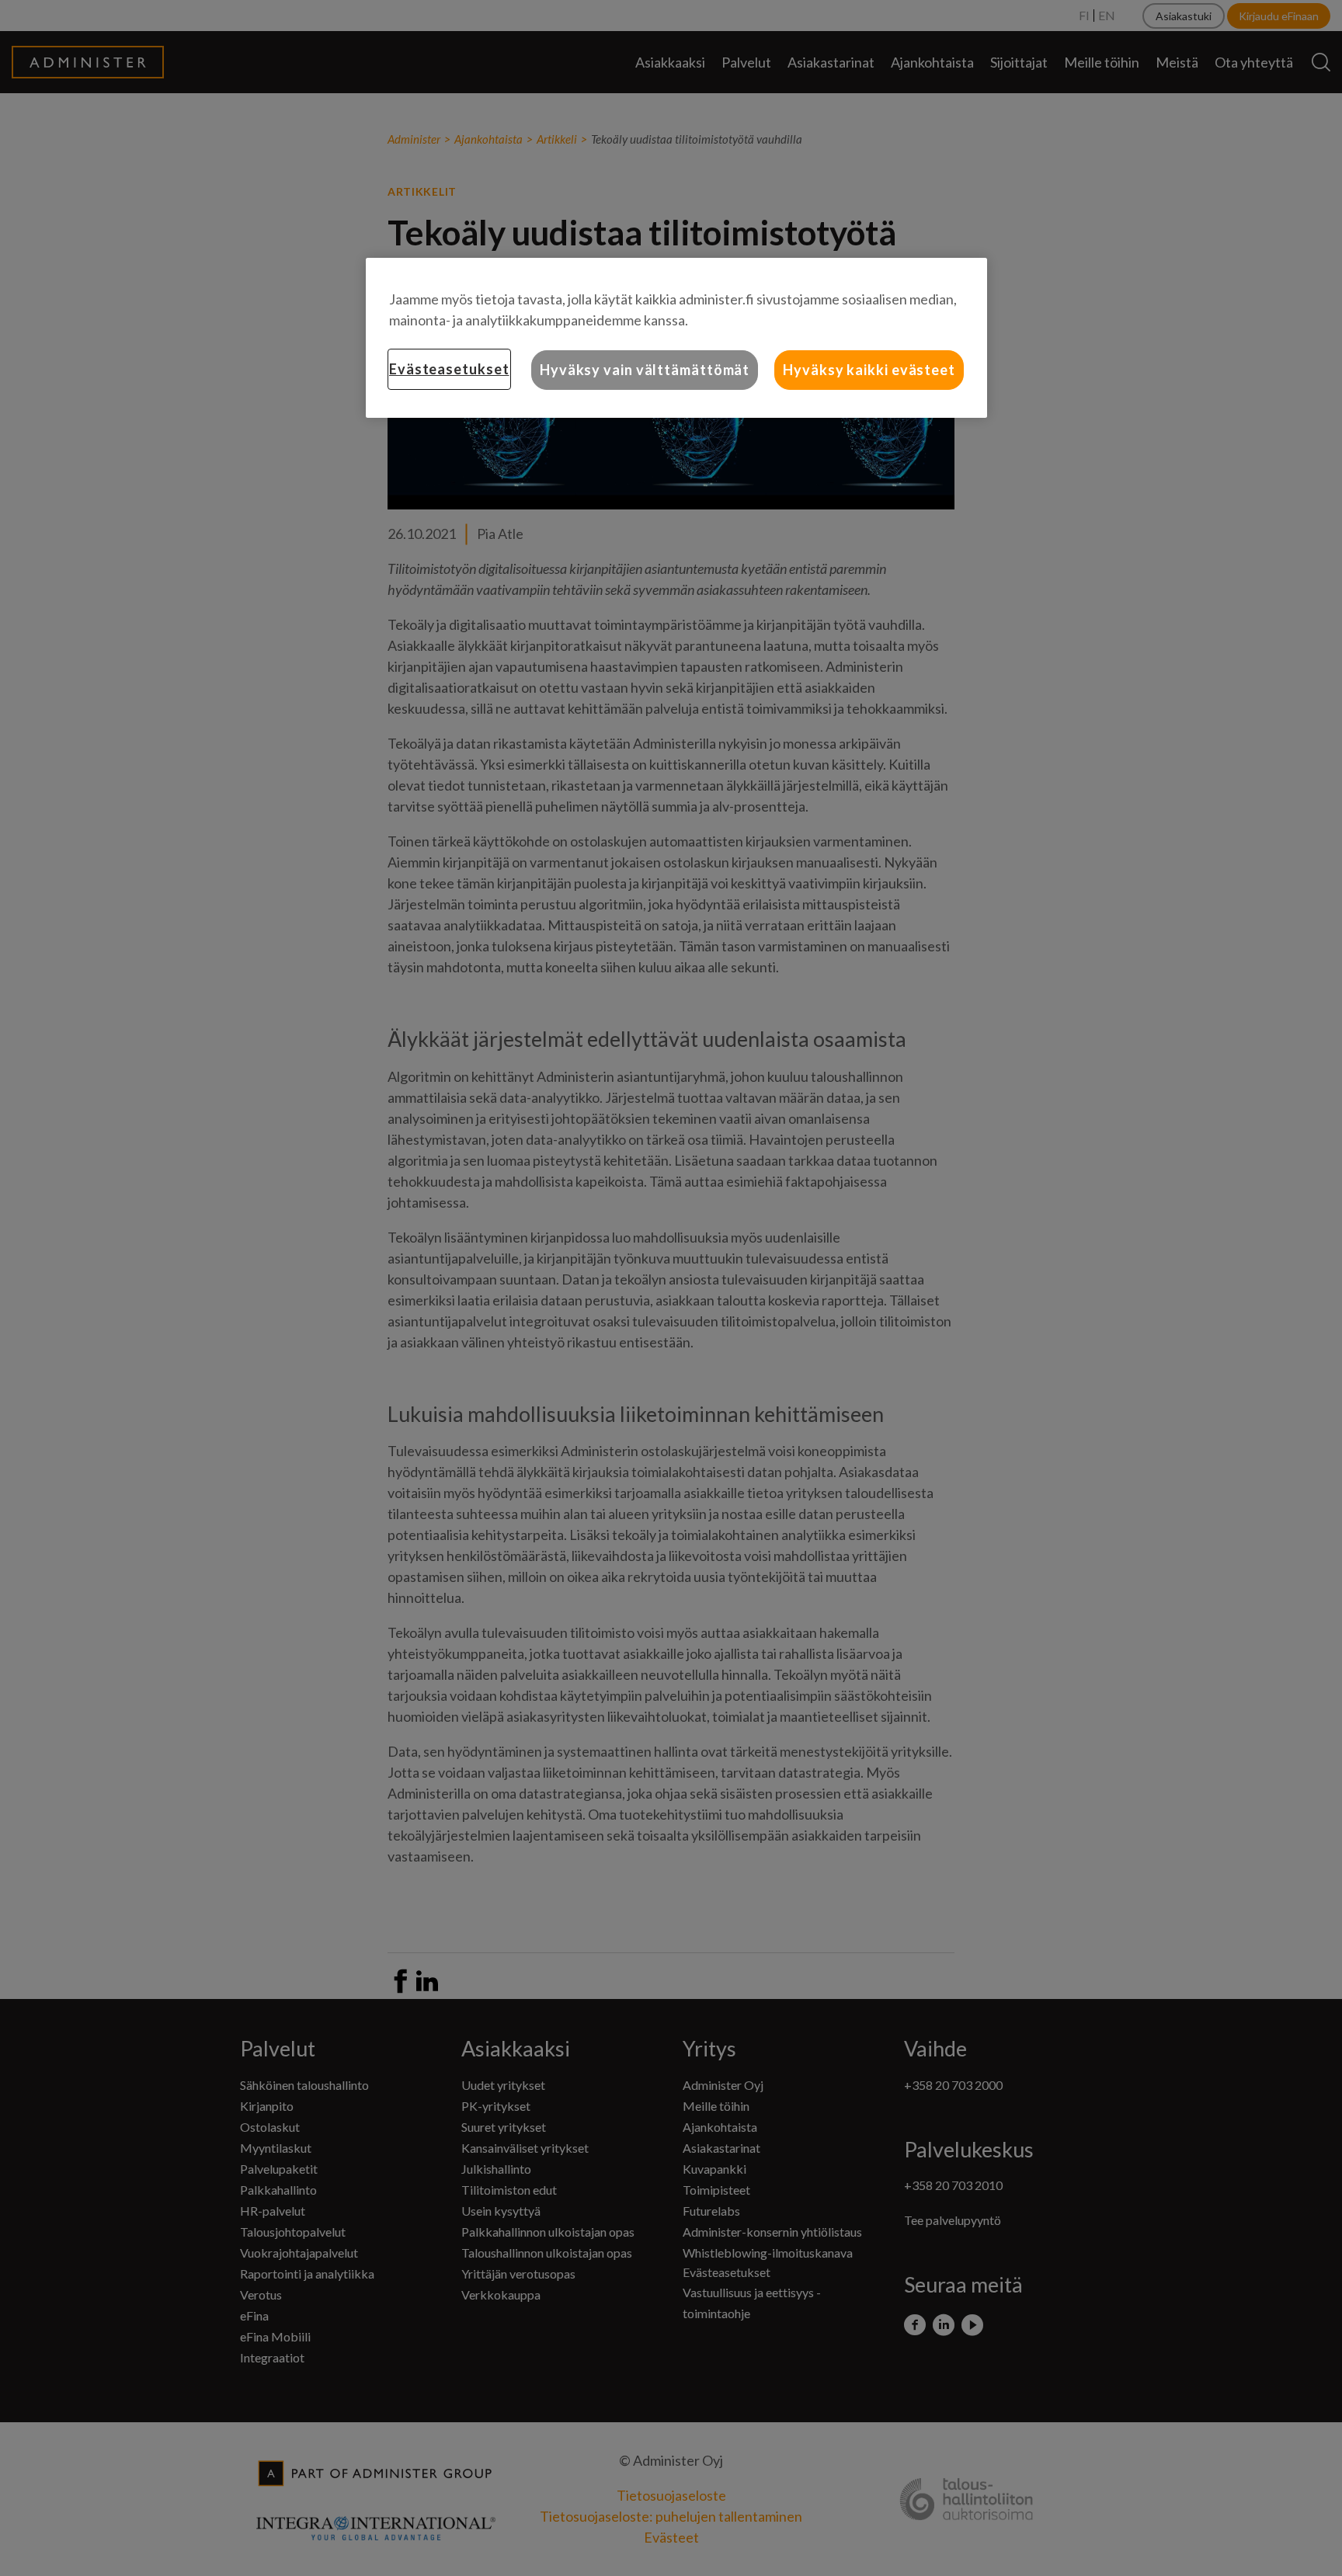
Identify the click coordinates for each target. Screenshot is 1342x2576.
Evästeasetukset (449, 369)
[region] (676, 338)
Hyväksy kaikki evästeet (869, 370)
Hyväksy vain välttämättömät (645, 370)
